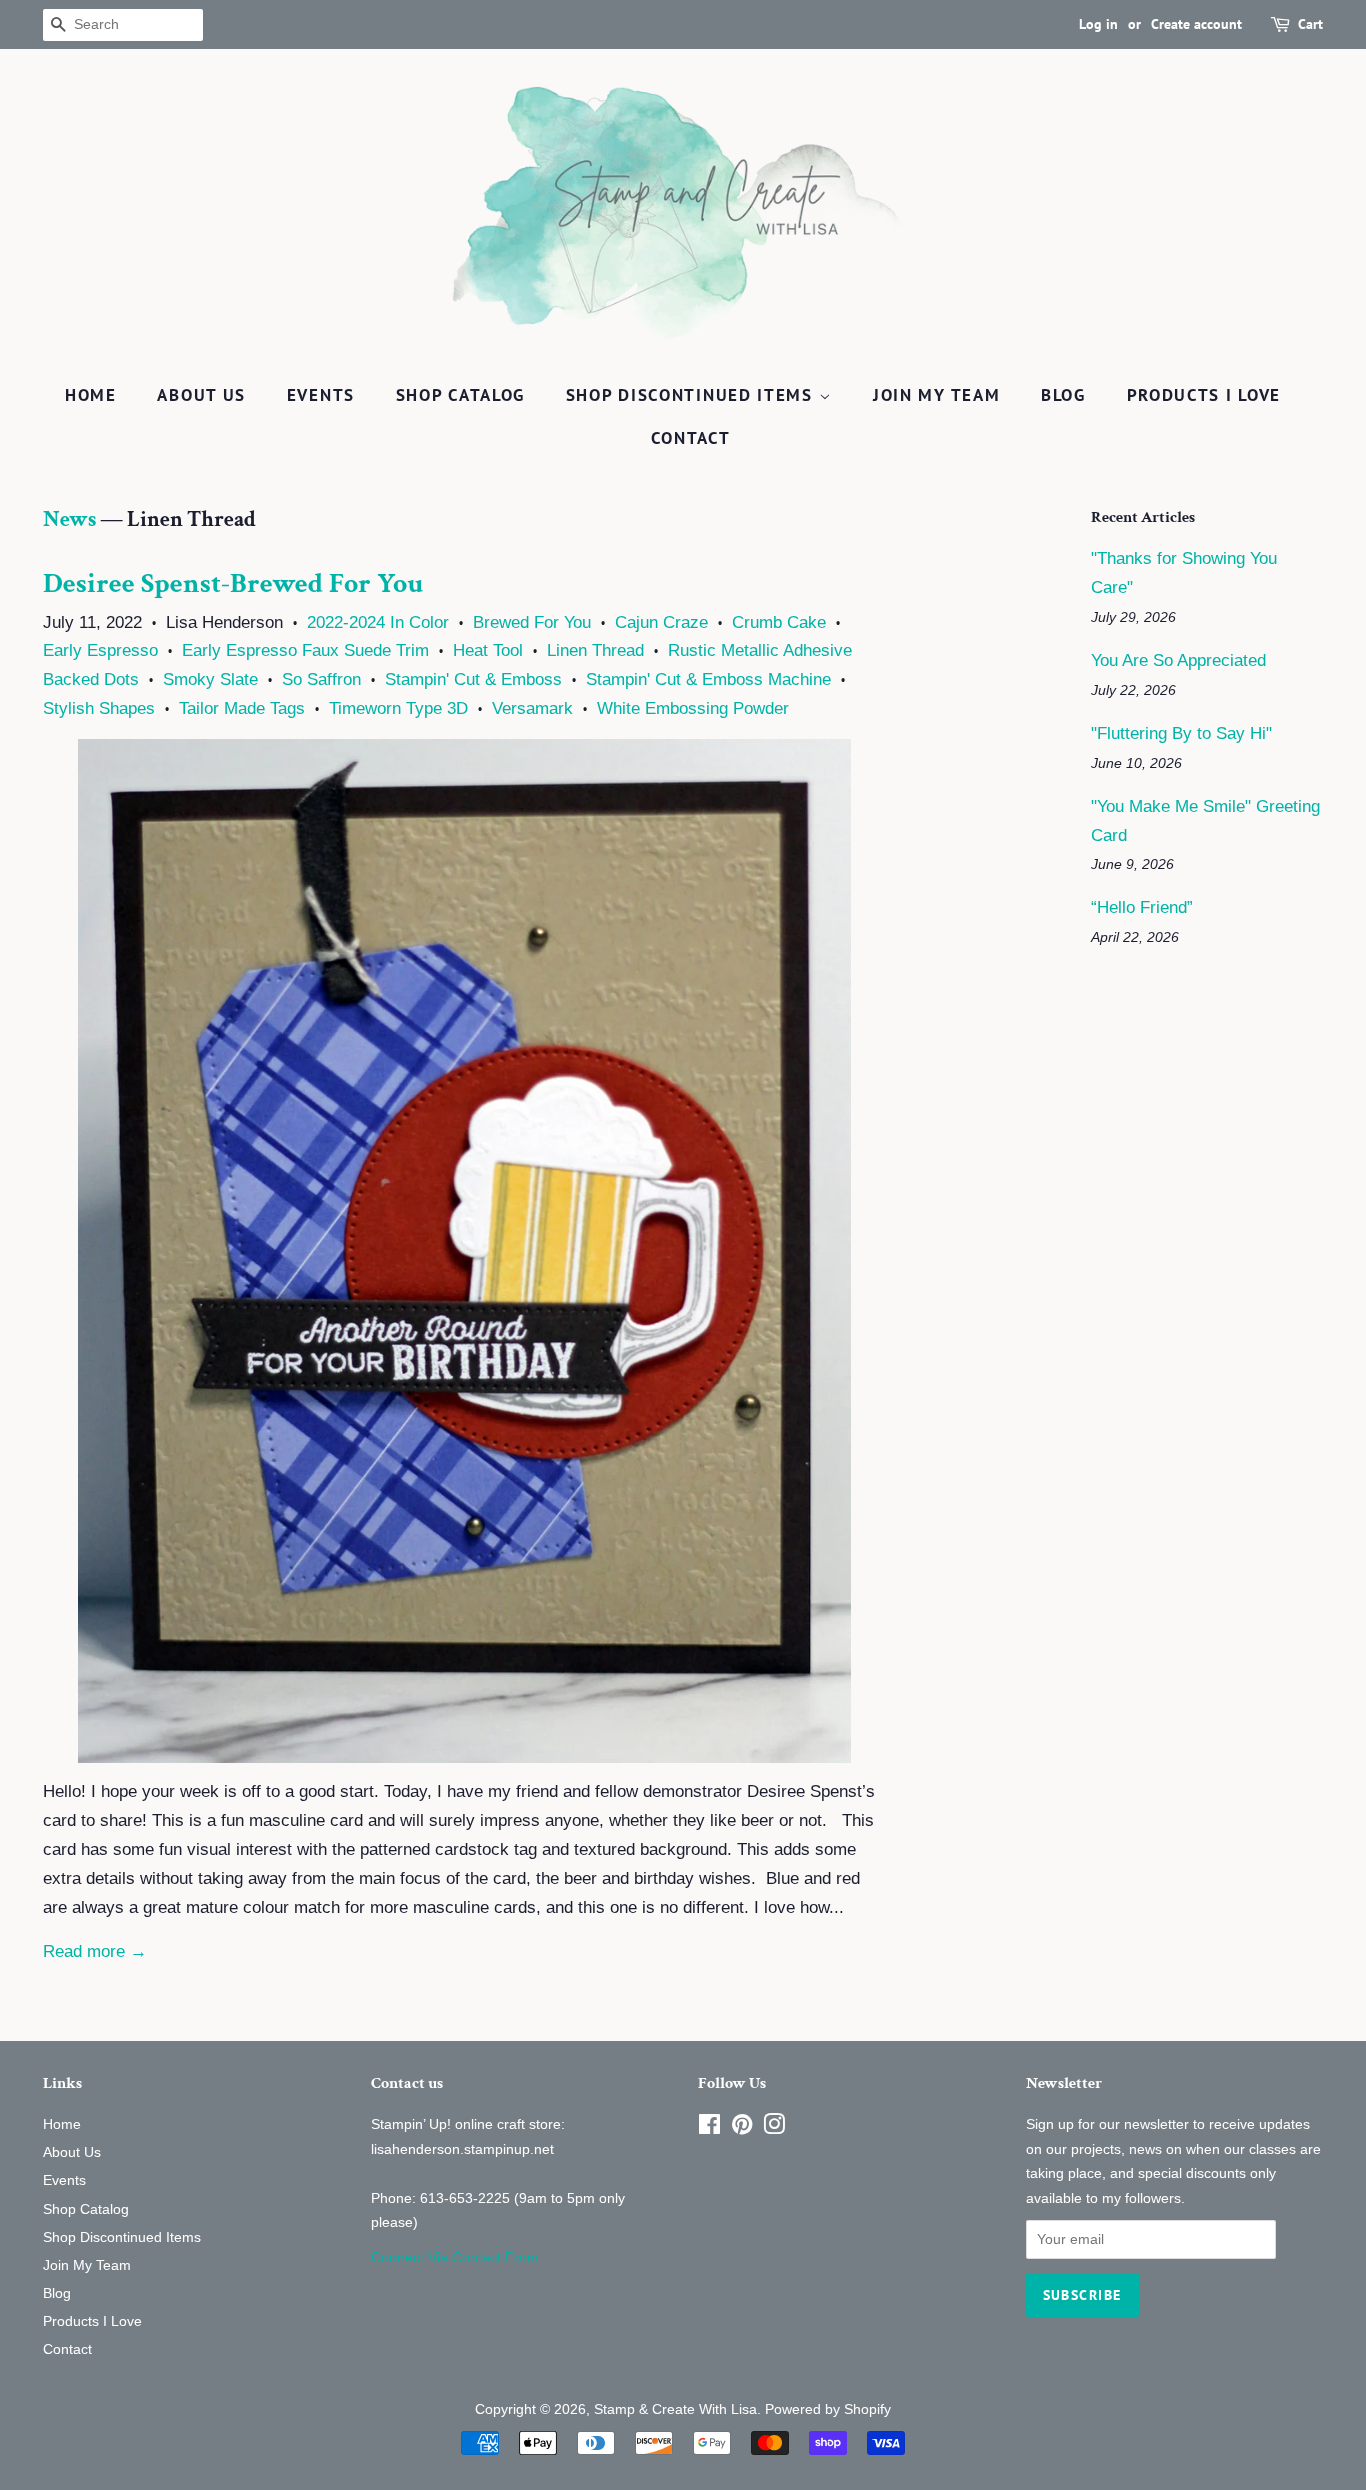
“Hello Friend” (1142, 907)
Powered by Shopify (828, 2409)
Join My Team (936, 395)
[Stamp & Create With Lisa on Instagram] (774, 2128)
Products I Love (1204, 395)
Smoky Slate (210, 679)
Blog (1063, 395)
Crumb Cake (779, 622)
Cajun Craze (661, 622)
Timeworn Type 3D (398, 708)
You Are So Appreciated (1178, 660)
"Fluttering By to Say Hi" (1181, 733)
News (69, 519)
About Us (201, 395)
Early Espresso (100, 650)
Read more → (95, 1951)
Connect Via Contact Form (455, 2257)
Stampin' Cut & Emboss (473, 679)
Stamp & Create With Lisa (675, 2409)
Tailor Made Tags (242, 708)
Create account (1196, 24)
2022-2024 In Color (378, 622)
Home (91, 395)
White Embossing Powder (693, 708)
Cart (1310, 24)
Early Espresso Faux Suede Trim (305, 650)
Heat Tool (488, 650)
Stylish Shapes (99, 708)
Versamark (532, 708)
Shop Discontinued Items (692, 395)
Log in (1098, 24)
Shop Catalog (460, 395)
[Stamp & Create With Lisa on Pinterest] (742, 2128)
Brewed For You (532, 622)
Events (321, 395)
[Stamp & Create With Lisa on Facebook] (709, 2128)
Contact (691, 438)
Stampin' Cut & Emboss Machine (708, 679)
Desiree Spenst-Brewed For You (233, 583)
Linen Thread (595, 650)
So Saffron (321, 679)
